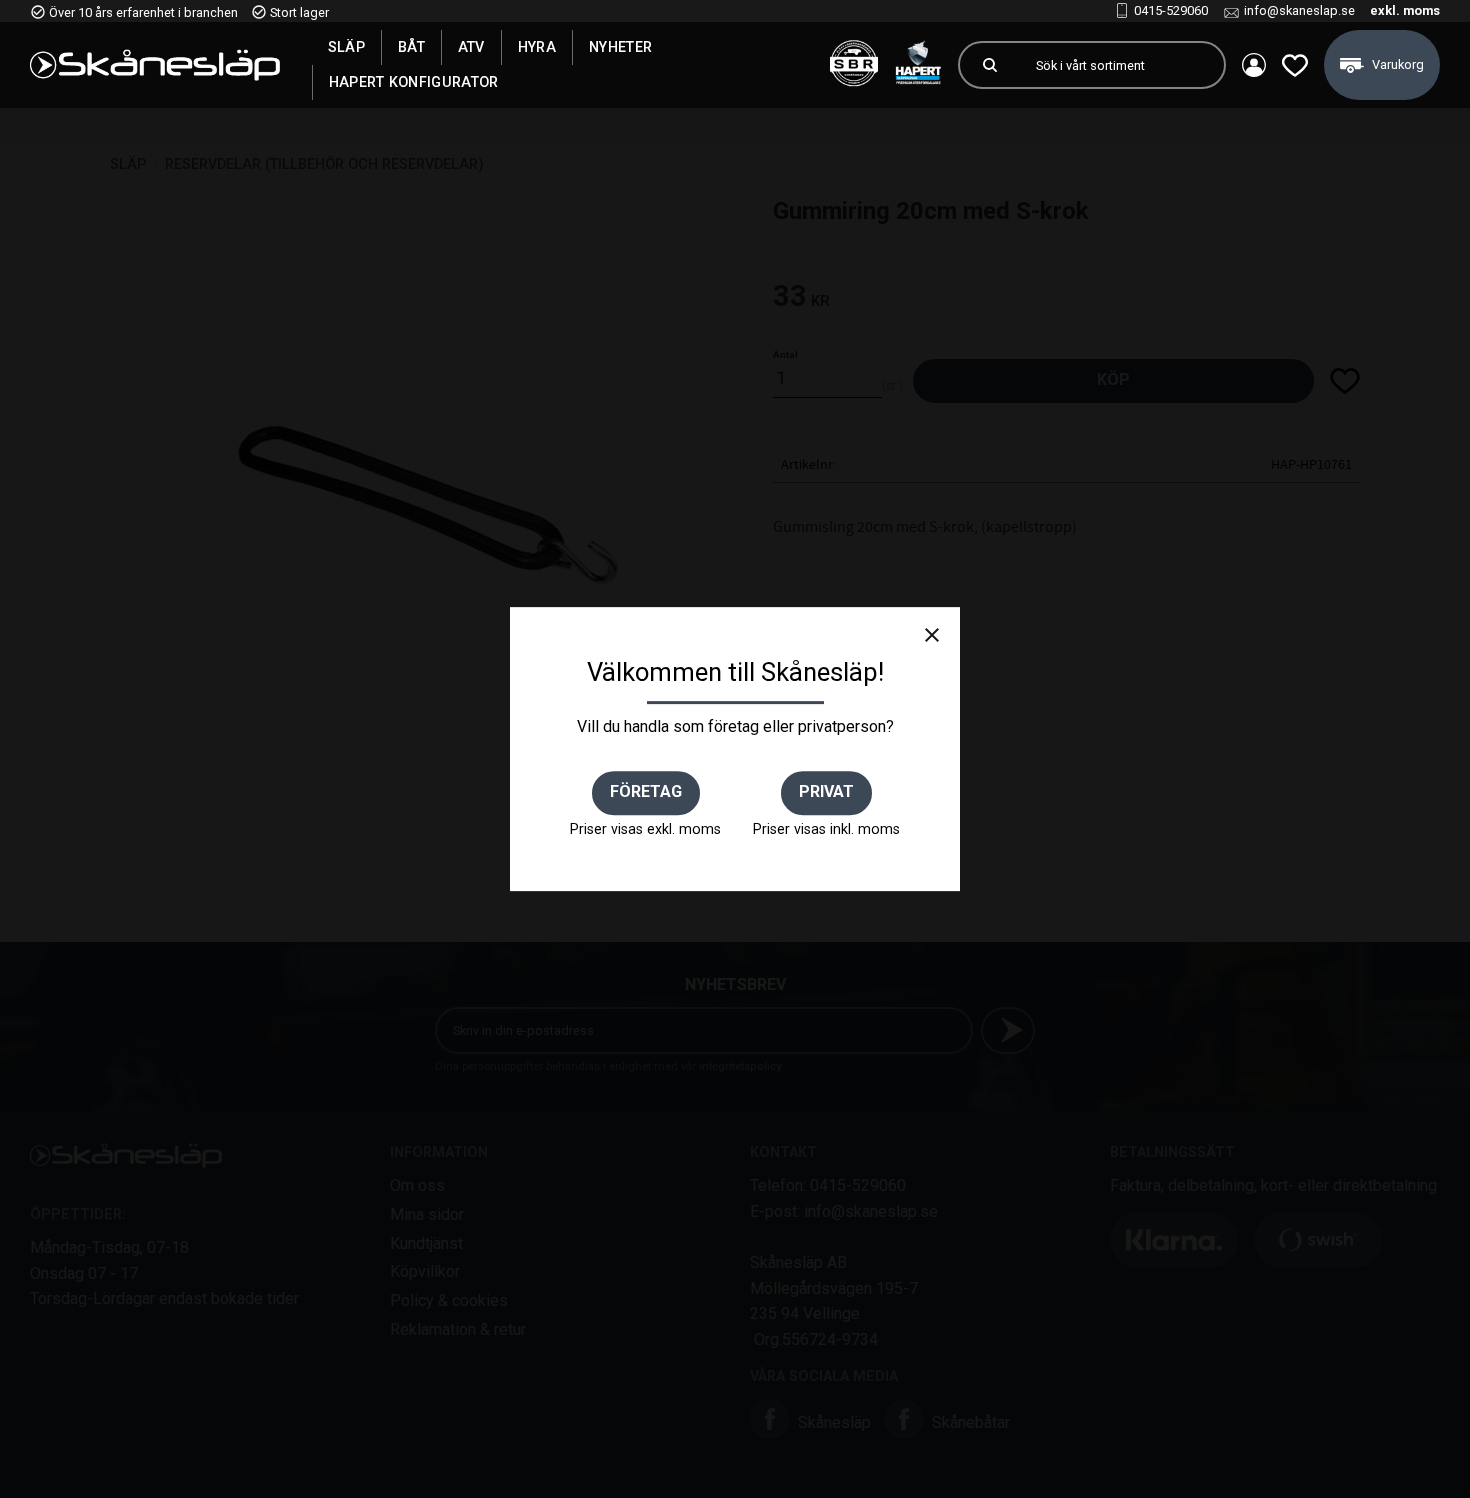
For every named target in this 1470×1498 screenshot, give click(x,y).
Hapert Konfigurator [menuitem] (414, 82)
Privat (826, 791)
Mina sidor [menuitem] (1254, 65)
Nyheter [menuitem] (620, 47)
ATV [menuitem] (471, 47)
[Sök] (990, 65)
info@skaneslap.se (1299, 10)
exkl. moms (1405, 10)
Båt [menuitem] (411, 47)
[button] (1295, 65)
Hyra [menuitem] (537, 47)
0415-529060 (1171, 10)
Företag (646, 791)
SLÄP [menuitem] (346, 47)
